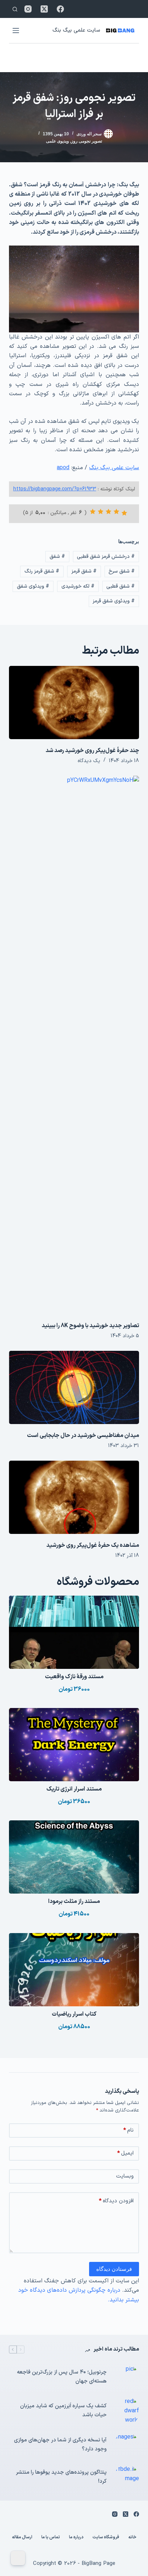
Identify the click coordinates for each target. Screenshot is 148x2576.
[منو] (16, 31)
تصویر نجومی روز (87, 141)
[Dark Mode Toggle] (18, 2558)
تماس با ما (51, 2538)
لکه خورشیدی (78, 586)
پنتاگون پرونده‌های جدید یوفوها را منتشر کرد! (61, 2477)
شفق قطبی (121, 586)
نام (128, 2130)
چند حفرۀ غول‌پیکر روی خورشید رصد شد (92, 751)
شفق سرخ (122, 571)
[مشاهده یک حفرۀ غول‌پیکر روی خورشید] (74, 1497)
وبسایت (125, 2176)
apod (63, 468)
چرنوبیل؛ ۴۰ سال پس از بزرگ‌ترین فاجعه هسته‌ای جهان (62, 2377)
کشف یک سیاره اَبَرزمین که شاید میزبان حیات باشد (63, 2411)
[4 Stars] (101, 512)
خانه (132, 2538)
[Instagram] (28, 9)
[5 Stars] (93, 512)
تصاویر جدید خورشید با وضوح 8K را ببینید (90, 1326)
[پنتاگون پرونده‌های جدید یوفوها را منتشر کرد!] (126, 2477)
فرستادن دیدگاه (114, 2269)
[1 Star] (124, 513)
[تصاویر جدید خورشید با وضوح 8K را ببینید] (74, 1045)
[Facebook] (60, 9)
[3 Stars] (108, 512)
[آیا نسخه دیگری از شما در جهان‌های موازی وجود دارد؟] (126, 2445)
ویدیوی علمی (57, 141)
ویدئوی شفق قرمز (114, 601)
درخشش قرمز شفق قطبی (106, 557)
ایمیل (125, 2153)
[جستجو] (15, 9)
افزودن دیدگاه (116, 2201)
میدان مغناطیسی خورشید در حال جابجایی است (83, 1436)
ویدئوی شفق (33, 586)
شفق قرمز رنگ (42, 571)
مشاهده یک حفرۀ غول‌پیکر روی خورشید (93, 1545)
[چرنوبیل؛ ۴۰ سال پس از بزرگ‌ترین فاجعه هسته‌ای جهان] (126, 2377)
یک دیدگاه (89, 761)
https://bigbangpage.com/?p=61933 (55, 489)
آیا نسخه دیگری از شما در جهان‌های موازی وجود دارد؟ (60, 2445)
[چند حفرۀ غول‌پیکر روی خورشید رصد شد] (74, 703)
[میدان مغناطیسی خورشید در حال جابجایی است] (74, 1387)
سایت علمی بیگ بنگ (76, 30)
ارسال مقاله (22, 2538)
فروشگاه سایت (106, 2538)
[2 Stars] (116, 512)
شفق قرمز (84, 571)
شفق (57, 557)
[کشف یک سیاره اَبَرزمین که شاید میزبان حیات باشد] (126, 2411)
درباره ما (76, 2538)
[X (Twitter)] (44, 9)
